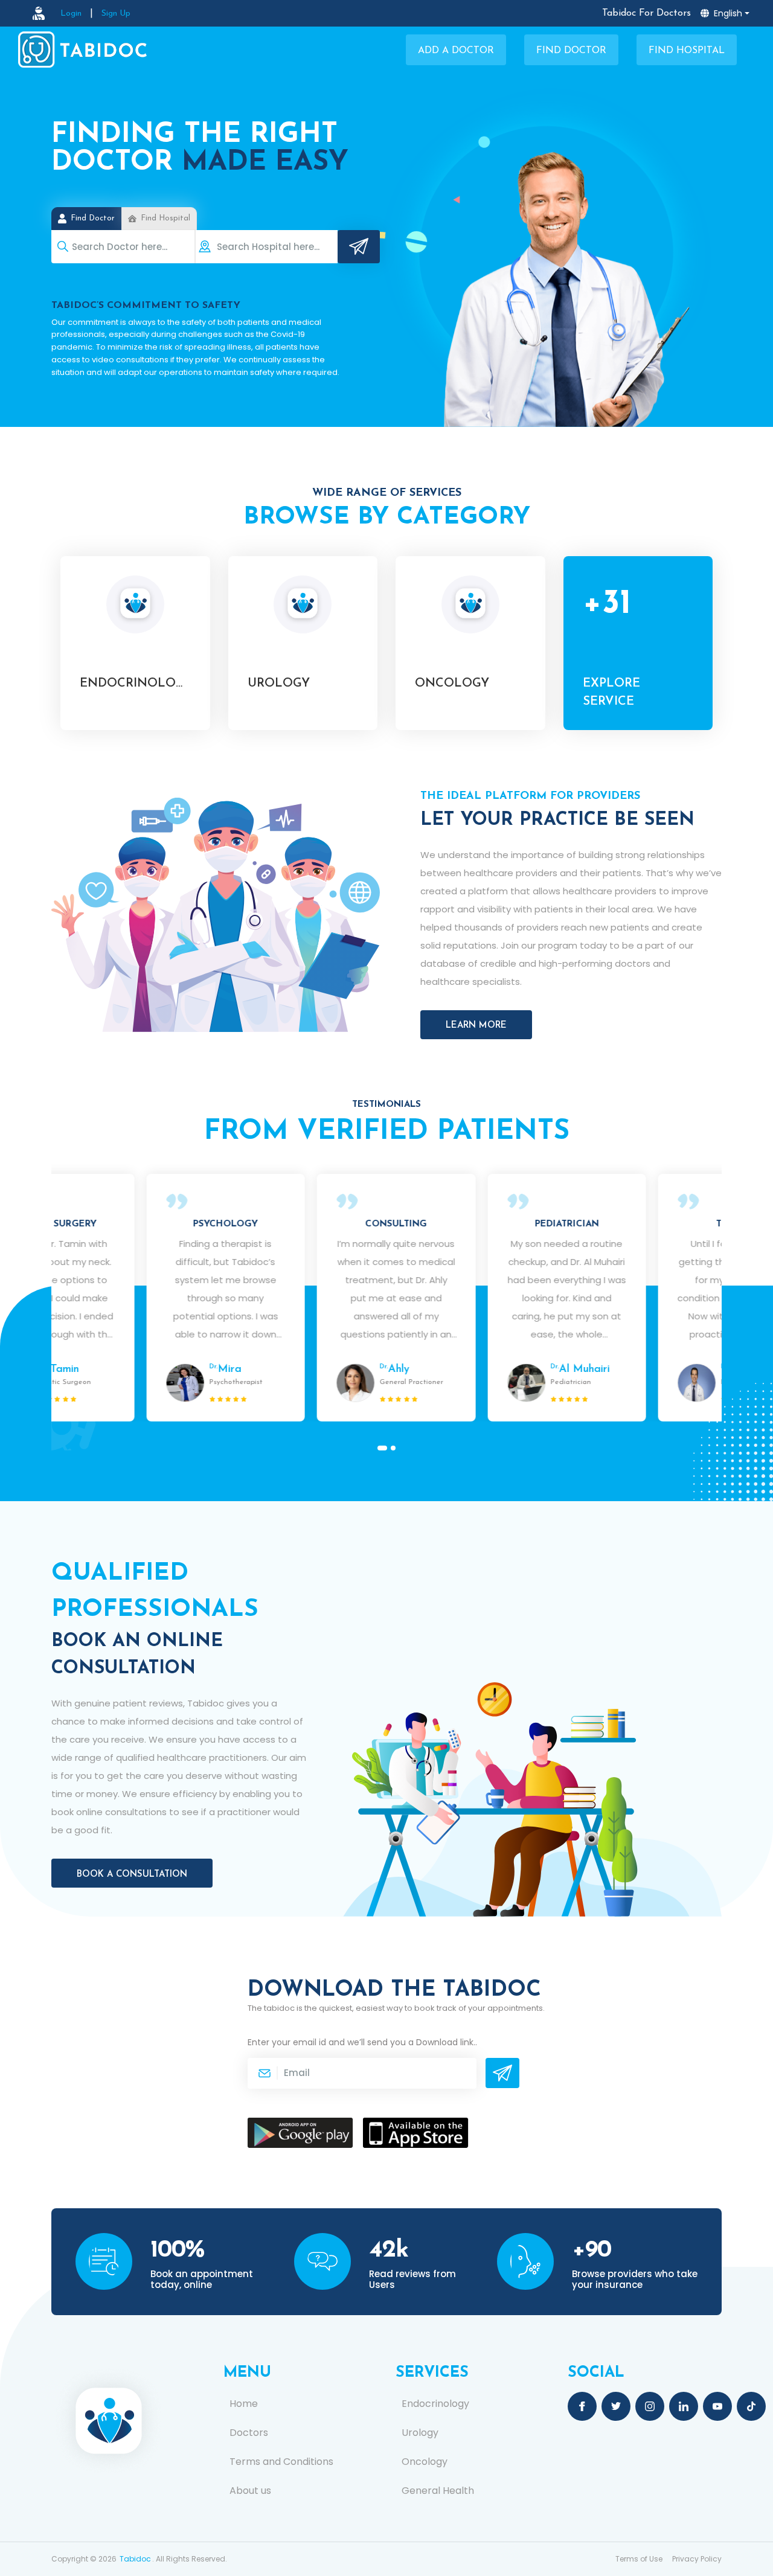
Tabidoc (135, 2559)
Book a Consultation (132, 1875)
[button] (380, 1448)
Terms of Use (639, 2559)
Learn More (476, 1026)
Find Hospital (687, 51)
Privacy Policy (697, 2559)
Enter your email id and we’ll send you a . (362, 2042)
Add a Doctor (456, 51)
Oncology (425, 2462)
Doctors (249, 2433)
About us (250, 2491)
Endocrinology (435, 2404)
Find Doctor (571, 51)
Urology (420, 2433)
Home (244, 2404)
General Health (438, 2491)
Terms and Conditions (281, 2462)
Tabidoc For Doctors (646, 13)
